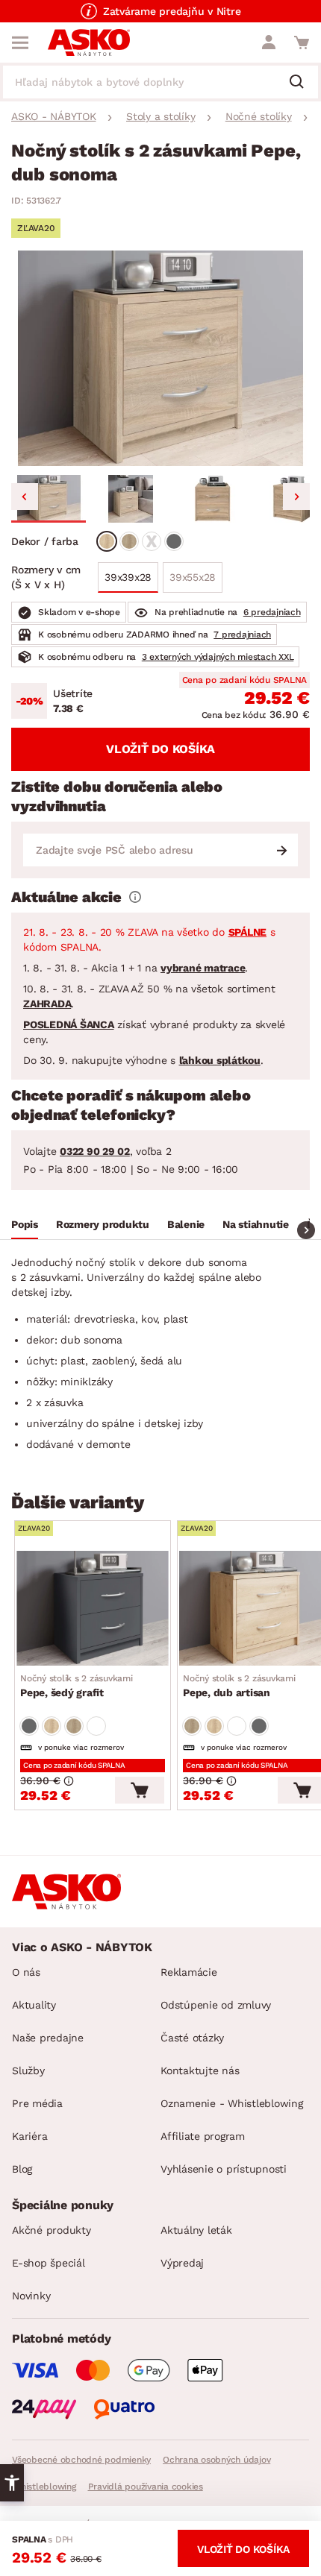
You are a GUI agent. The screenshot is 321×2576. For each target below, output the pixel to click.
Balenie (186, 1224)
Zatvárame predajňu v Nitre (172, 11)
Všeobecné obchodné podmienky (81, 2460)
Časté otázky (192, 2038)
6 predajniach (272, 612)
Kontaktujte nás (200, 2070)
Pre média (37, 2103)
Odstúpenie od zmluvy (216, 2005)
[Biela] (152, 541)
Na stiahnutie (256, 1224)
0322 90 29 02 (95, 1151)
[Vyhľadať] (302, 83)
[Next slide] (296, 497)
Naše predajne (48, 2038)
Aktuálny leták (196, 2230)
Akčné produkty (52, 2230)
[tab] (25, 1226)
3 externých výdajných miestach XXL (218, 657)
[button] (49, 499)
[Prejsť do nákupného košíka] (302, 42)
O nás (26, 1972)
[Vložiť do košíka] (140, 1790)
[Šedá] (174, 541)
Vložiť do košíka (160, 749)
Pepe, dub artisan (239, 1686)
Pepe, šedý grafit (77, 1686)
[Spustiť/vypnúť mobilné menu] (20, 42)
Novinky (31, 2296)
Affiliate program (203, 2136)
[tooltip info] (135, 897)
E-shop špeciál (49, 2263)
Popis (25, 1224)
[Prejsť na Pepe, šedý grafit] (93, 1608)
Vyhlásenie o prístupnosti (224, 2169)
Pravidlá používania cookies (146, 2487)
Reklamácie (189, 1972)
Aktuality (34, 2005)
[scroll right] (306, 1230)
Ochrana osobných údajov (216, 2460)
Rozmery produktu (103, 1224)
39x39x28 (128, 577)
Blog (22, 2169)
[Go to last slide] (25, 497)
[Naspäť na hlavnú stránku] (89, 42)
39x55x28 (193, 577)
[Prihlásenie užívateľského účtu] (269, 42)
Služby (28, 2070)
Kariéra (29, 2136)
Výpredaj (182, 2263)
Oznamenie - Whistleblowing (232, 2103)
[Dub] (107, 541)
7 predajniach (242, 634)
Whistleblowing (44, 2487)
